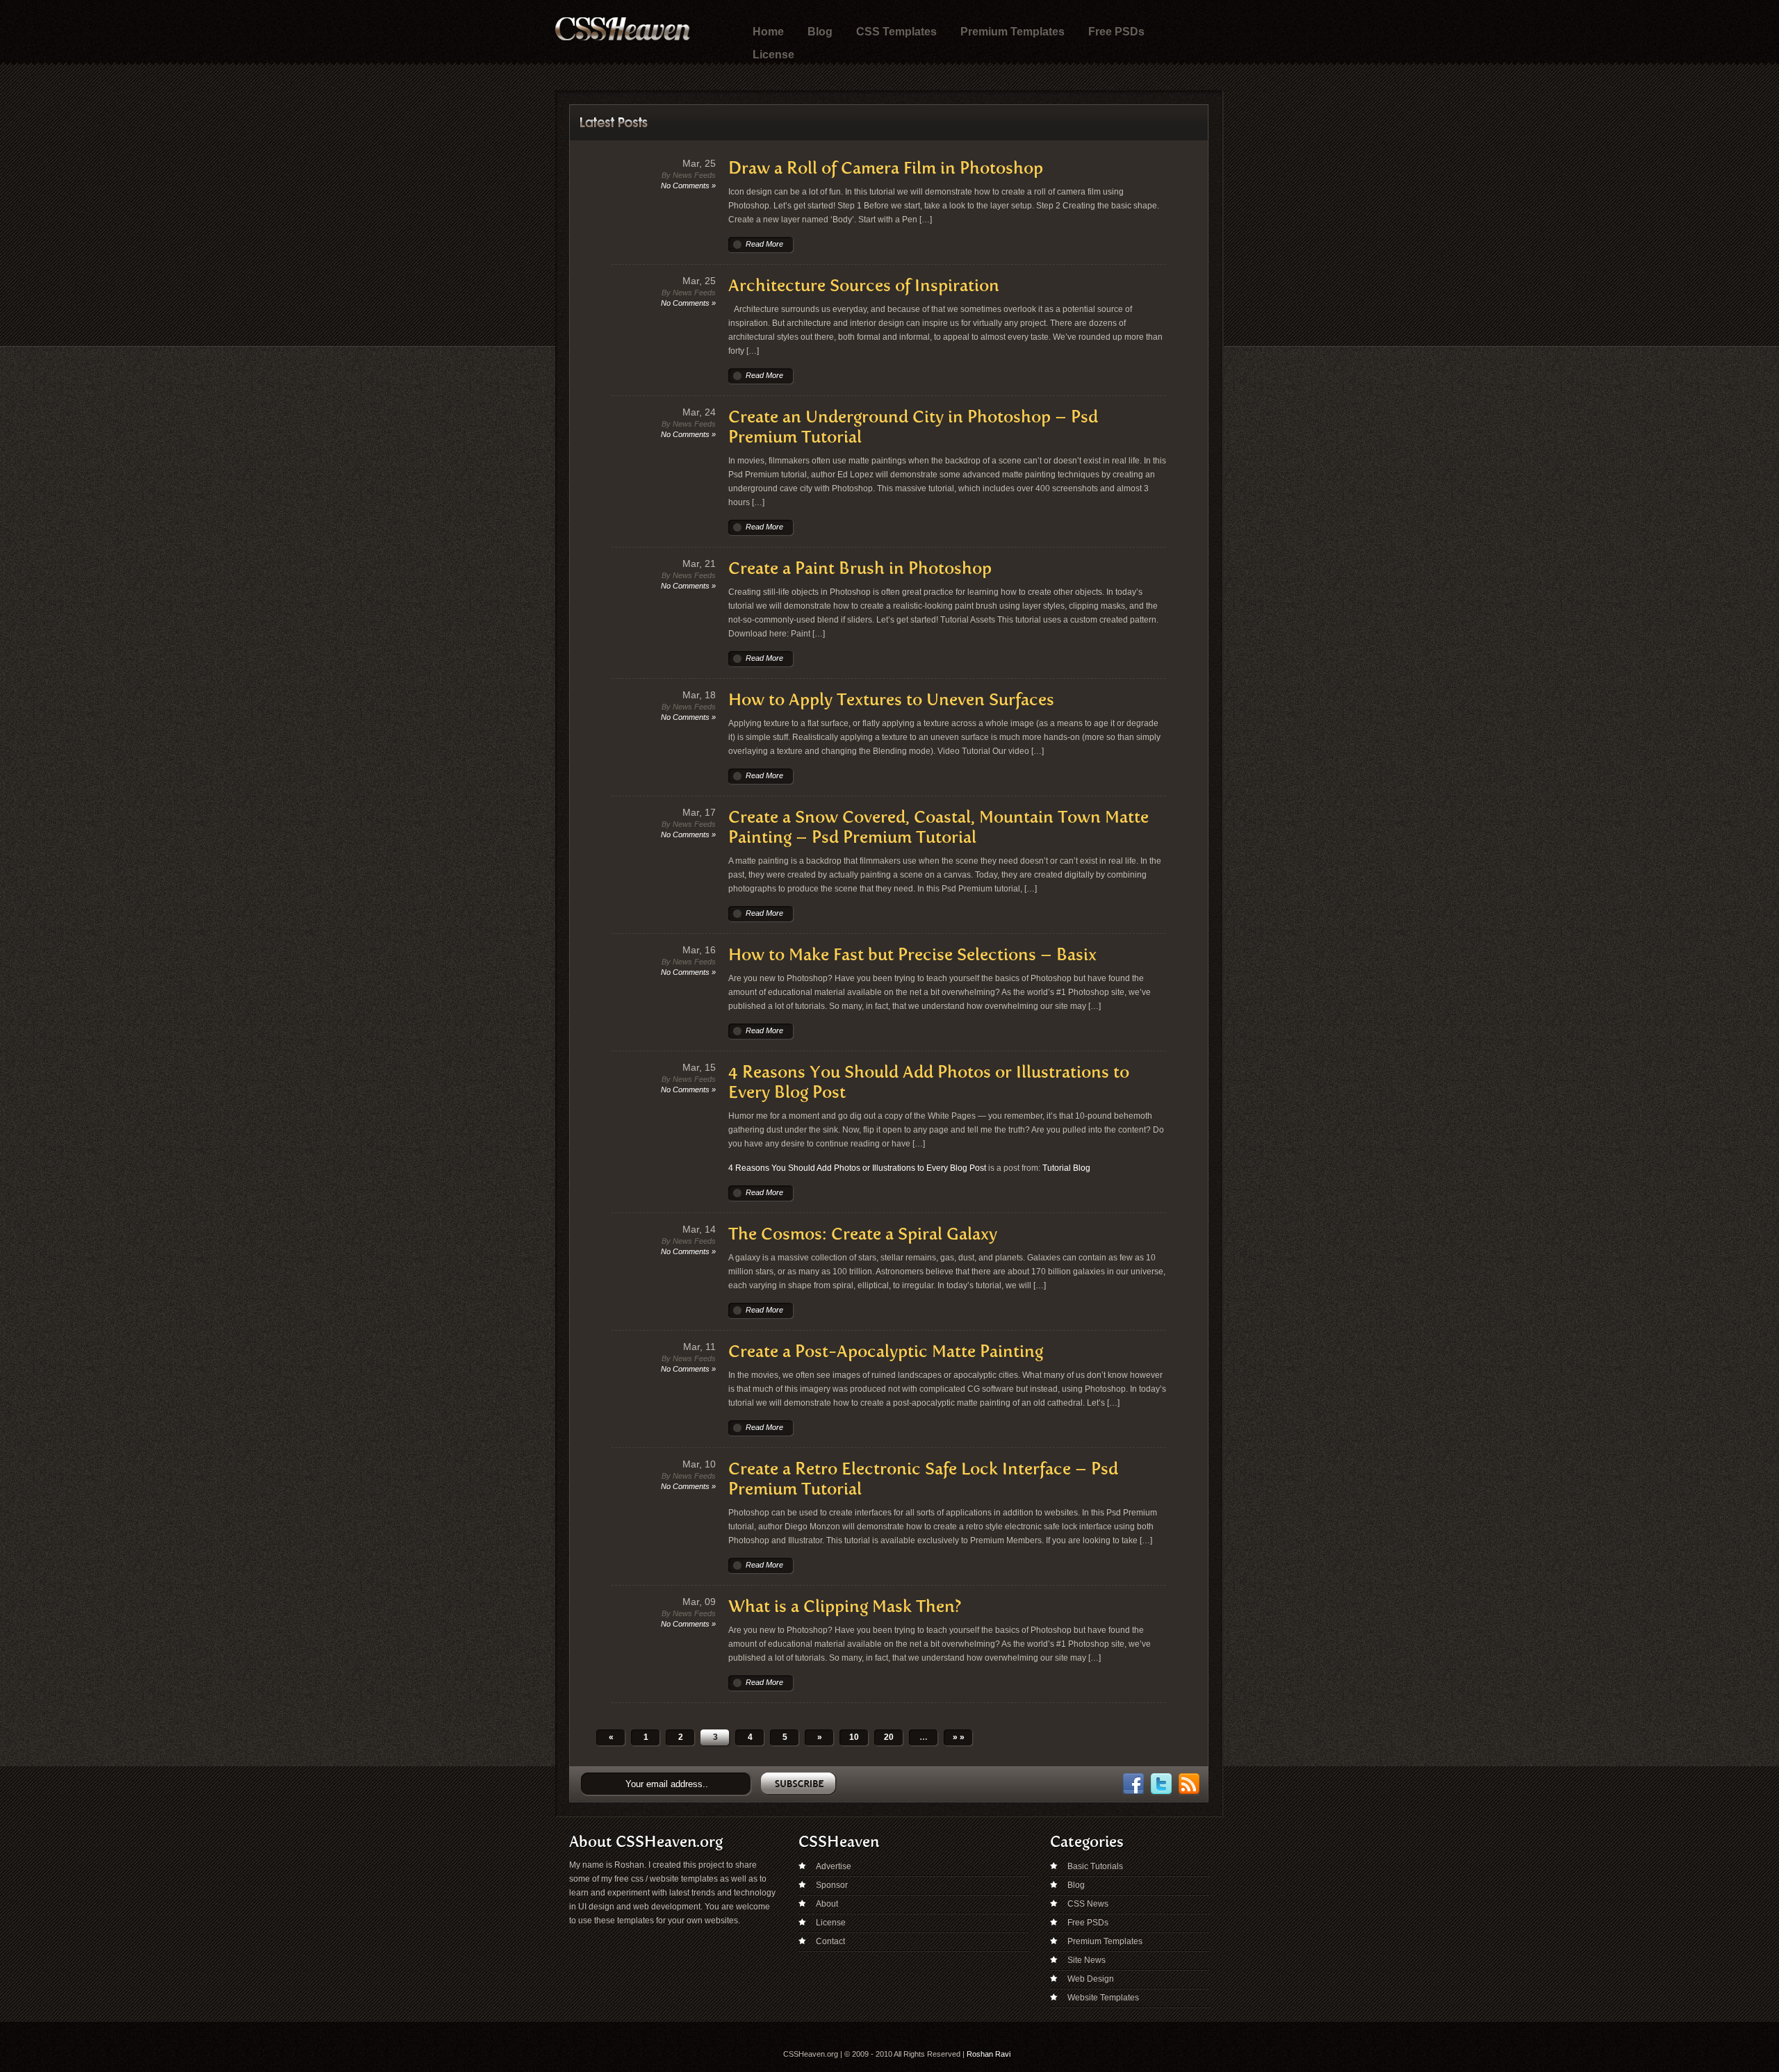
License (773, 55)
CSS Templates (896, 32)
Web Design (1091, 1979)
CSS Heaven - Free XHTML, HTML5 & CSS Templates (623, 29)
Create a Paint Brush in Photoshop (860, 568)
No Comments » (688, 186)
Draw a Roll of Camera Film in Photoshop (886, 168)
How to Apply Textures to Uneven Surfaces (891, 699)
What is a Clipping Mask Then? (845, 1606)
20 (889, 1737)
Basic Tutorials (1095, 1866)
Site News (1087, 1960)
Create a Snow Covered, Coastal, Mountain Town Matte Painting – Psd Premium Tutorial (938, 827)
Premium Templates (1013, 32)
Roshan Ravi (989, 2054)
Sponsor (832, 1885)
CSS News (1088, 1904)
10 (854, 1737)
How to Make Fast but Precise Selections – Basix (912, 954)
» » (959, 1737)
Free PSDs (1116, 32)
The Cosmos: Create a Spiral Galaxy (863, 1234)
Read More (764, 244)
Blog (820, 32)
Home (768, 32)
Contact (830, 1941)
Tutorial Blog (1066, 1168)
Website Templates (1103, 1998)
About (827, 1904)
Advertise (834, 1866)
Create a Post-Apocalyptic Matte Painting (886, 1351)
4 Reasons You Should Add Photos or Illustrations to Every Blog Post (857, 1168)
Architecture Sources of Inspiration (864, 285)
